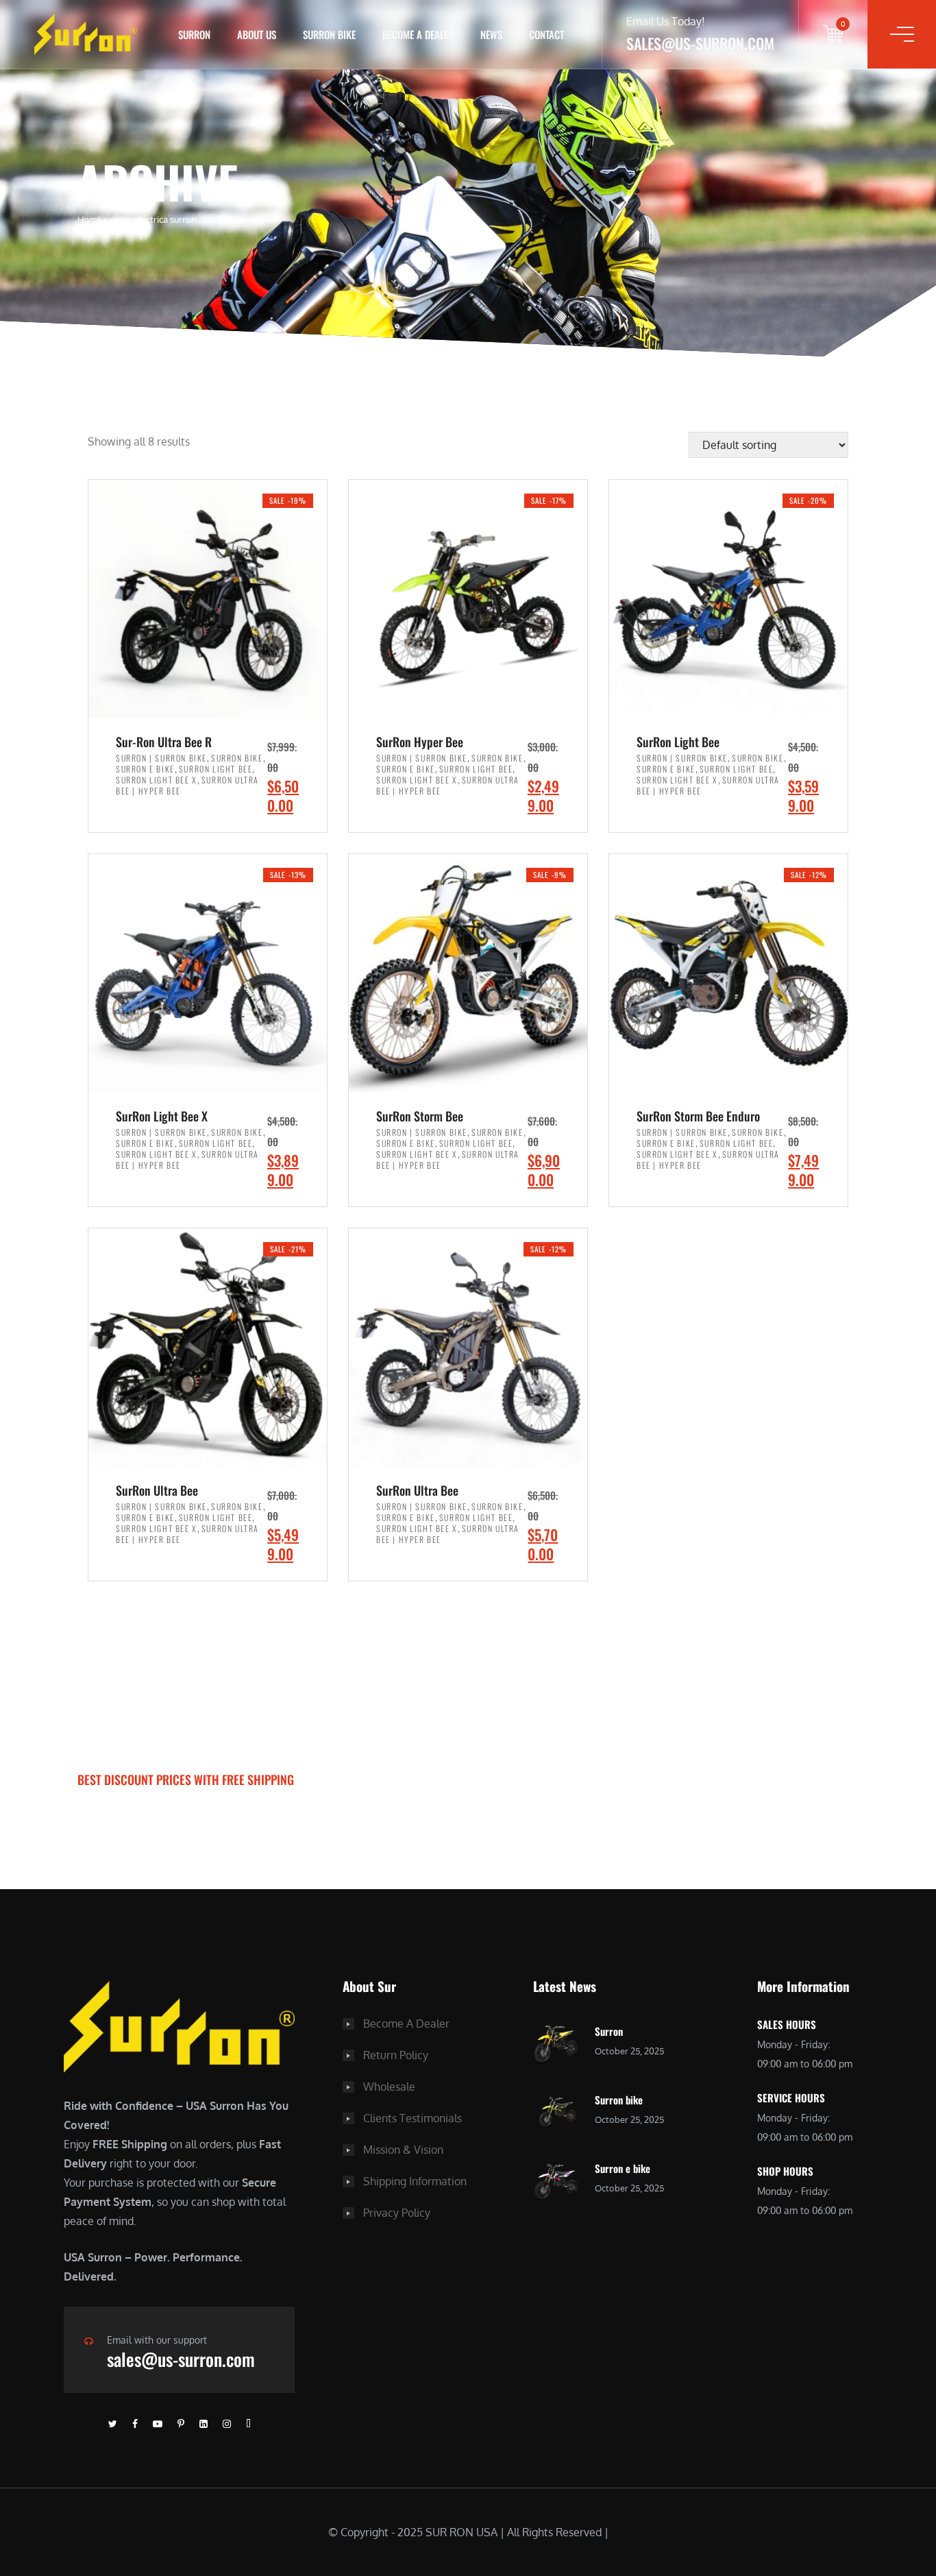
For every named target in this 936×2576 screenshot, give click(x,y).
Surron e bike (623, 2168)
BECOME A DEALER (418, 34)
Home (89, 219)
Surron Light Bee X (157, 780)
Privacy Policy (397, 2213)
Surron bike (619, 2100)
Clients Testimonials (412, 2118)
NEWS (491, 34)
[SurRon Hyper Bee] (468, 599)
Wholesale (389, 2087)
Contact (546, 34)
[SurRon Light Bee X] (208, 973)
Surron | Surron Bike (161, 758)
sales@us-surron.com (181, 2359)
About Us (257, 34)
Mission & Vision (403, 2150)
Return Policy (396, 2055)
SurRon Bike (329, 34)
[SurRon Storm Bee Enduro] (728, 973)
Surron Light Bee (216, 769)
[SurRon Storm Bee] (468, 973)
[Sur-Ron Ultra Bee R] (208, 599)
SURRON (194, 34)
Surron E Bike (145, 769)
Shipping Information (415, 2181)
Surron (609, 2031)
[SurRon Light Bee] (728, 599)
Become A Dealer (406, 2024)
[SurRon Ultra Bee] (208, 1348)
